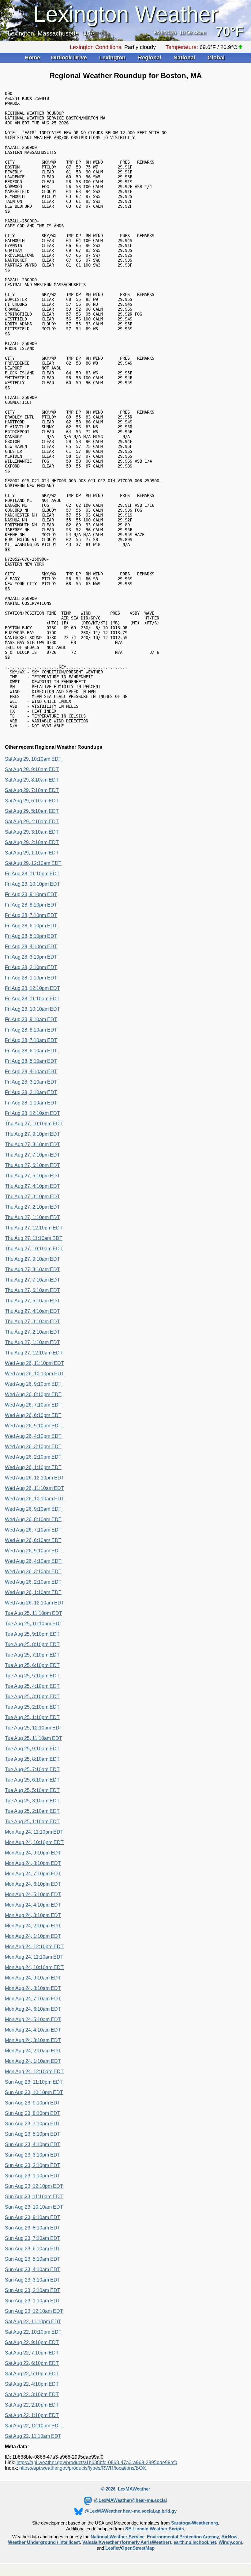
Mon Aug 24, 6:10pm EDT (33, 1884)
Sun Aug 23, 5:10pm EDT (33, 2134)
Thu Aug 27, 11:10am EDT (34, 1238)
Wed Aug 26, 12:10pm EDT (35, 1478)
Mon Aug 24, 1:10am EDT (33, 2061)
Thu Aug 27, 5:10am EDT (32, 1301)
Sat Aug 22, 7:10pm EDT (32, 2353)
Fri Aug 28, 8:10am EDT (31, 1030)
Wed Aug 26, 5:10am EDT (33, 1551)
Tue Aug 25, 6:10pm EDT (32, 1665)
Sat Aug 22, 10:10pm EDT (33, 2332)
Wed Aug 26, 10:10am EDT (35, 1499)
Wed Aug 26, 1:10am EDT (33, 1592)
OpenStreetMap (138, 2548)
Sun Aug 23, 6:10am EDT (33, 2249)
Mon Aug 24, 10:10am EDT (34, 1967)
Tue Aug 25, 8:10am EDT (32, 1759)
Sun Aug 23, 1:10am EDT (33, 2301)
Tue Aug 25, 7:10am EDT (32, 1769)
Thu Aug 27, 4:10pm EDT (32, 1186)
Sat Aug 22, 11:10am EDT (33, 2436)
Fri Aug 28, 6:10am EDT (31, 1051)
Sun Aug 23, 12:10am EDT (34, 2311)
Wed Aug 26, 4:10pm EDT (33, 1436)
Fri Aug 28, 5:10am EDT (31, 1061)
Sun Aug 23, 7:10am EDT (33, 2238)
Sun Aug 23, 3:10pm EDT (33, 2155)
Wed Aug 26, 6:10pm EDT (33, 1415)
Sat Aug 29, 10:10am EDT (33, 759)
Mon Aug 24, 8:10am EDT (33, 1988)
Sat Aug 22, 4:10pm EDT (32, 2384)
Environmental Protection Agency (183, 2537)
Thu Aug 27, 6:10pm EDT (32, 1165)
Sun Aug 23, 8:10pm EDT (33, 2113)
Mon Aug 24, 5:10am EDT (33, 2019)
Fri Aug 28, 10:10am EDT (32, 1009)
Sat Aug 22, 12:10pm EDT (33, 2426)
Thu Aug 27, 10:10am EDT (34, 1249)
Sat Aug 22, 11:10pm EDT (33, 2322)
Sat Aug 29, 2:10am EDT (32, 842)
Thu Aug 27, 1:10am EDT (32, 1342)
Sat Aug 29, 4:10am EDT (32, 822)
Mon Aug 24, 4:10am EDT (33, 2030)
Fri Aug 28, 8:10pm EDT (31, 905)
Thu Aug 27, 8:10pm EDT (32, 1144)
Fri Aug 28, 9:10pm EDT (31, 894)
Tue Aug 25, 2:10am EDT (32, 1811)
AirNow (229, 2537)
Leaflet (112, 2548)
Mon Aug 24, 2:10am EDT (33, 2051)
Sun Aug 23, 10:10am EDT (34, 2207)
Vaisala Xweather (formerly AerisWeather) (127, 2542)
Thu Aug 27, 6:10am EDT (32, 1290)
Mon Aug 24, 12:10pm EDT (34, 1947)
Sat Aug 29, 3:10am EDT (32, 832)
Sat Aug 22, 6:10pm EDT (32, 2363)
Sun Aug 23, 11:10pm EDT (34, 2082)
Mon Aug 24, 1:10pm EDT (33, 1936)
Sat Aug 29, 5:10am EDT (32, 811)
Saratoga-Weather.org (195, 2523)
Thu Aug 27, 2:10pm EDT (32, 1207)
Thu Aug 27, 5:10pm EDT (32, 1176)
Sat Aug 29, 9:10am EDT (32, 769)
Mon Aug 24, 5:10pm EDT (33, 1894)
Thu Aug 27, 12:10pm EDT (34, 1228)
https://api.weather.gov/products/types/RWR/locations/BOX (83, 2468)
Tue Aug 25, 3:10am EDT (32, 1801)
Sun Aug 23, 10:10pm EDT (34, 2092)
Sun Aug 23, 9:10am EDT (33, 2217)
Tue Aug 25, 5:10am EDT (32, 1790)
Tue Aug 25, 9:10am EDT (32, 1749)
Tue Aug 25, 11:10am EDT (34, 1738)
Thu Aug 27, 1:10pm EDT (32, 1217)
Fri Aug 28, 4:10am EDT (31, 1072)
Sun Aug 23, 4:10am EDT (33, 2269)
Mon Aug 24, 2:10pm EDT (33, 1926)
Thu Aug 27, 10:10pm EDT (34, 1124)
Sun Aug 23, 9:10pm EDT (33, 2103)
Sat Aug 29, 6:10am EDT (32, 801)
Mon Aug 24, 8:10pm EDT (33, 1863)
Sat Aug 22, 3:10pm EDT (32, 2394)
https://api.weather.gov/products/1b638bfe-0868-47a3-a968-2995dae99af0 (97, 2462)
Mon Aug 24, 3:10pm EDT (33, 1915)
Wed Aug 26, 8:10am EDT (33, 1519)
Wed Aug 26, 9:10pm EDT (33, 1384)
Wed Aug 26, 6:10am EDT (33, 1540)
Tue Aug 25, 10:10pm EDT (34, 1624)
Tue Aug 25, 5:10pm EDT (32, 1676)
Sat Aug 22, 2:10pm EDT (32, 2405)
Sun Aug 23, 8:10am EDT (33, 2228)
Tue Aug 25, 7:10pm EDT (32, 1655)
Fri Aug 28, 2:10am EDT (31, 1092)
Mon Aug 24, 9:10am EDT (33, 1978)
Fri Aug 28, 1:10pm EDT (31, 978)
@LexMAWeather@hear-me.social (130, 2500)
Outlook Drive (70, 58)
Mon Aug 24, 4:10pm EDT (33, 1905)
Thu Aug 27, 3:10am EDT (32, 1322)
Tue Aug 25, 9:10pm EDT (32, 1634)
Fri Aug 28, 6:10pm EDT (31, 926)
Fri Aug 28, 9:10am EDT (31, 1019)
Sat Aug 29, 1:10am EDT (32, 853)
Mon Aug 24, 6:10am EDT (33, 2009)
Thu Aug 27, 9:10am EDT (32, 1259)
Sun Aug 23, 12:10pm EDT (34, 2186)
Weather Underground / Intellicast (44, 2542)
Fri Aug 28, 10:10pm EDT (32, 884)
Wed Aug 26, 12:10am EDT (35, 1603)
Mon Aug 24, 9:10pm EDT (33, 1853)
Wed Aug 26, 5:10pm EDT (33, 1426)
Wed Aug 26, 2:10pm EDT (33, 1457)
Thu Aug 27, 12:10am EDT (34, 1353)
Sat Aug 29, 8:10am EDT (32, 780)
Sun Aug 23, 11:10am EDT (34, 2197)
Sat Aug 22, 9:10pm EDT (32, 2342)
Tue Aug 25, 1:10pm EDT (32, 1717)
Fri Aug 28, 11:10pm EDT (32, 874)
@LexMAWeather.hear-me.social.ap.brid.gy (131, 2511)
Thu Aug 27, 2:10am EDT (32, 1332)
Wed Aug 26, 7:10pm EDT (33, 1405)
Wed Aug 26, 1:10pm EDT (33, 1467)
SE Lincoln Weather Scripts (155, 2529)
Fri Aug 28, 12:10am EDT (32, 1113)
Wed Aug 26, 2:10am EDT (33, 1582)
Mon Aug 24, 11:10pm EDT (34, 1832)
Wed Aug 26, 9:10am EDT (33, 1509)
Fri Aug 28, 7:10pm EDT (31, 915)
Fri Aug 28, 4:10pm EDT (31, 947)
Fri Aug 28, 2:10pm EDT (31, 967)
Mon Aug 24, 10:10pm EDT (34, 1842)
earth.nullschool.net (195, 2542)
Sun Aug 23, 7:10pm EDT (33, 2124)
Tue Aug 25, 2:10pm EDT (32, 1707)
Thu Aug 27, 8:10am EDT (32, 1269)
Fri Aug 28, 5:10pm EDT (31, 936)
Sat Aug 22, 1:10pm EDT (32, 2415)
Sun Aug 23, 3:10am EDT (33, 2280)
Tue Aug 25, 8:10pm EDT (32, 1644)
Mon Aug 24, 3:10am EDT (33, 2040)
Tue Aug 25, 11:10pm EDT (34, 1613)
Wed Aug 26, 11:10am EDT (34, 1488)
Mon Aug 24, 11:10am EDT (34, 1957)
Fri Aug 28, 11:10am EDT (32, 999)
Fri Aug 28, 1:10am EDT (31, 1103)
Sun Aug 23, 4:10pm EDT (33, 2144)
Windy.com (230, 2542)
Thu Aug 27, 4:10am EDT (32, 1311)
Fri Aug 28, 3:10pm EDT (31, 957)
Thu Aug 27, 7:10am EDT (32, 1280)
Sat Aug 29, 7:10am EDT (32, 790)
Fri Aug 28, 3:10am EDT (31, 1082)
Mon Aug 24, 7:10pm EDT (33, 1874)
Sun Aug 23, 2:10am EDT (33, 2290)
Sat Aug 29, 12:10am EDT (33, 863)
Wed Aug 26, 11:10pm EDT (34, 1363)
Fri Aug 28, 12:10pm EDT (32, 988)
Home (32, 58)
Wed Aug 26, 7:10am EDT (33, 1530)
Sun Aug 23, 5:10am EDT (33, 2259)
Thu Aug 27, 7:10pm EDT (32, 1155)
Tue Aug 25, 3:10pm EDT (32, 1697)
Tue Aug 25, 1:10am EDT (32, 1822)
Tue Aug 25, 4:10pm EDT (32, 1686)
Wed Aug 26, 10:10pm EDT (35, 1374)
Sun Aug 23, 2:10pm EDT (33, 2165)
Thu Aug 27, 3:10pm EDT (32, 1197)
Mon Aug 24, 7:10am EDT (33, 1999)
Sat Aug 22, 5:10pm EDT (32, 2374)
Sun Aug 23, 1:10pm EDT (33, 2176)
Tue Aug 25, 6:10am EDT (32, 1780)
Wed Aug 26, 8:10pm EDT (33, 1394)
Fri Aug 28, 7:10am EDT (31, 1040)
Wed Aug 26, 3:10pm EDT (33, 1447)
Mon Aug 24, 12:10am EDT (34, 2072)
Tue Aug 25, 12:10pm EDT (34, 1728)
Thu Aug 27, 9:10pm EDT (32, 1134)
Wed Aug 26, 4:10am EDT (33, 1561)
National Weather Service (118, 2537)
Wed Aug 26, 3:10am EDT (33, 1572)
